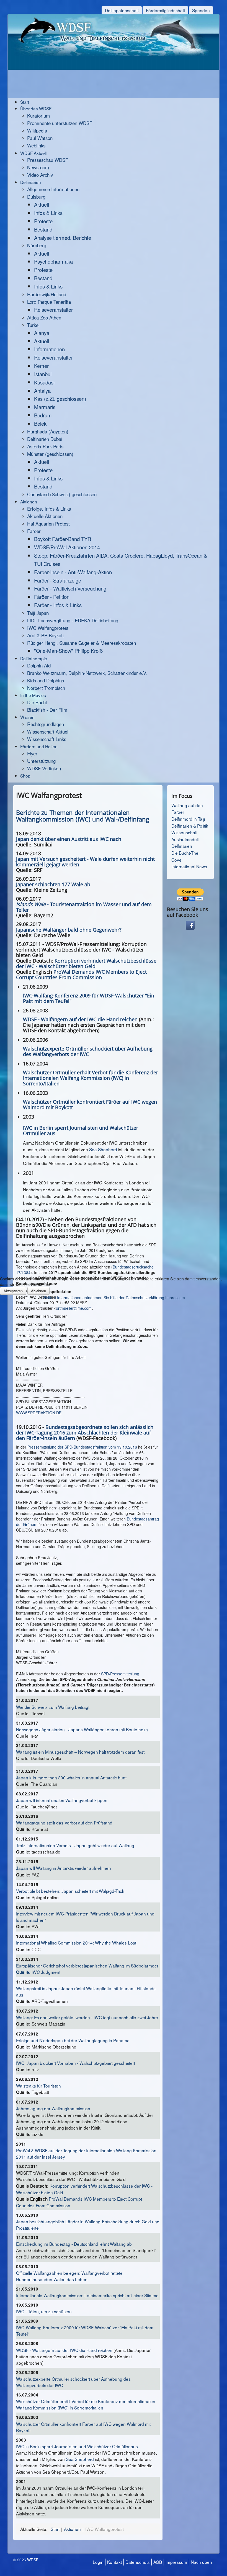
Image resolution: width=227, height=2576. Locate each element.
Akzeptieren (13, 1291)
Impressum (175, 1298)
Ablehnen (38, 1291)
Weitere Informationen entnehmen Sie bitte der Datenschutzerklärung (103, 1298)
